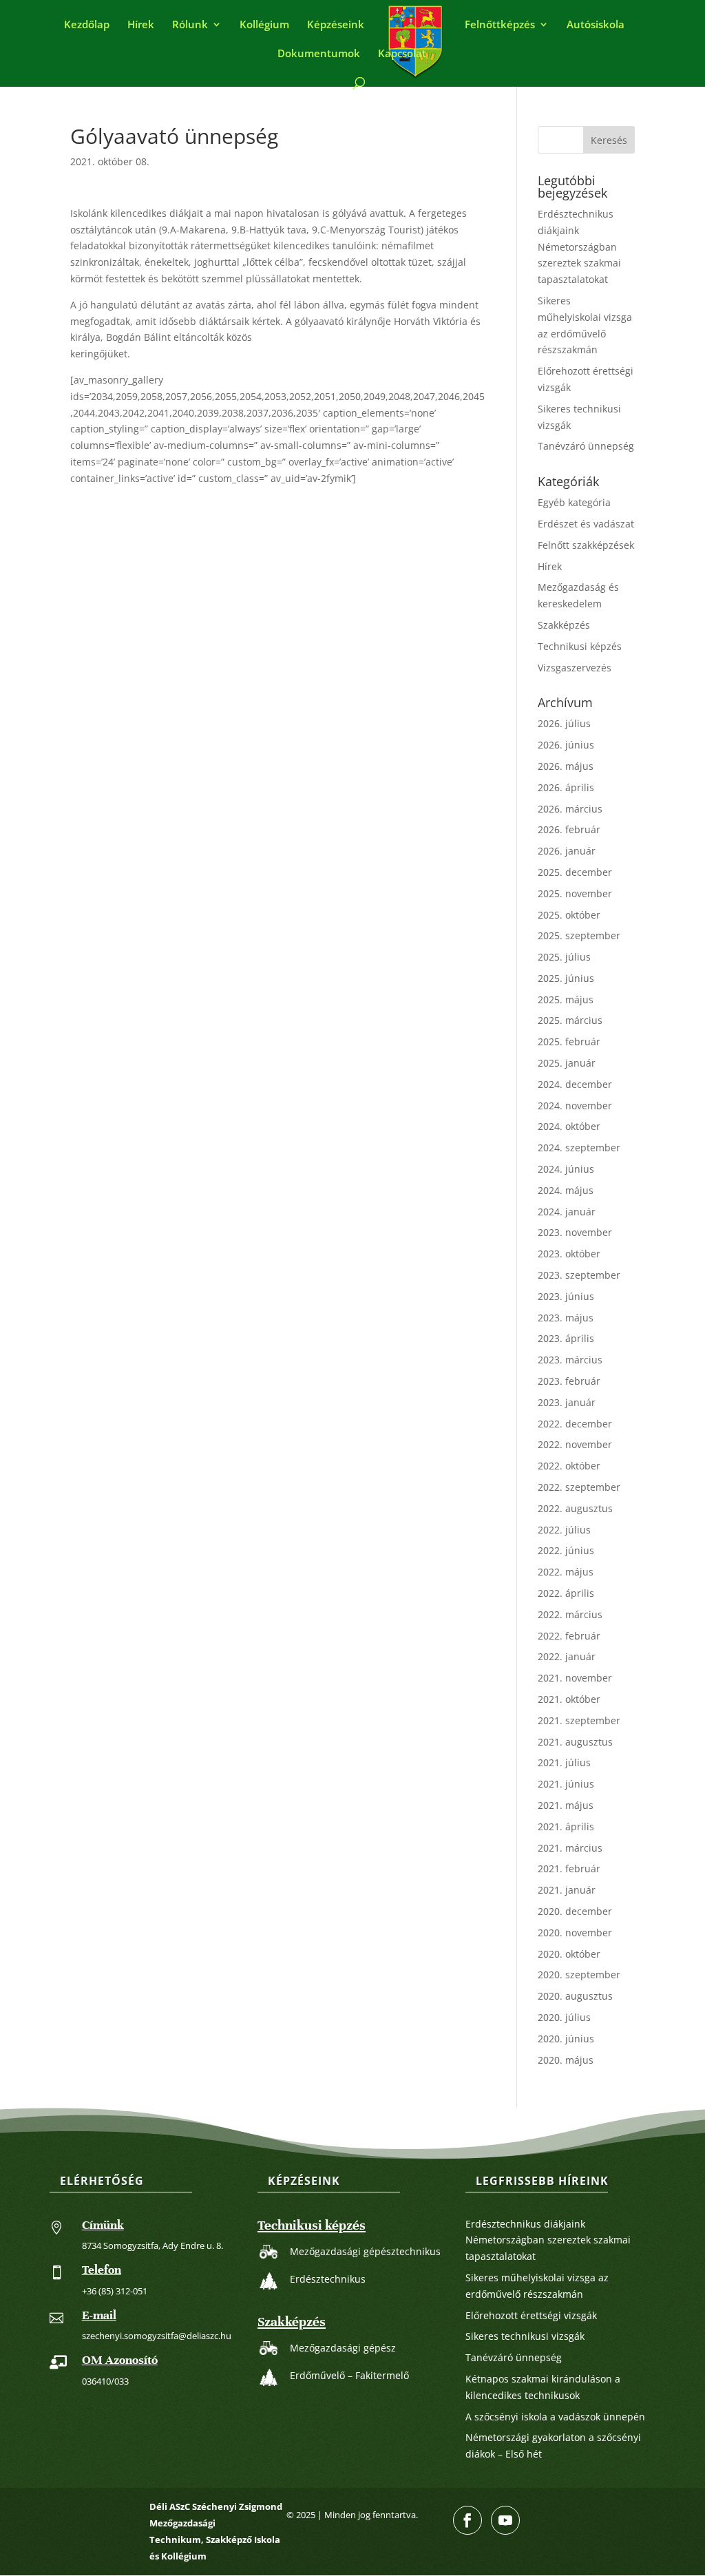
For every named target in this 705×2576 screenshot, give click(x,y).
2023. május (566, 1318)
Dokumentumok (319, 54)
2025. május (566, 999)
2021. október (569, 1699)
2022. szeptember (579, 1487)
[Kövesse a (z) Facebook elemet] (467, 2520)
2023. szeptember (579, 1275)
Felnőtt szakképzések (586, 545)
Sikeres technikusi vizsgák (525, 2336)
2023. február (569, 1381)
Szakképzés (564, 625)
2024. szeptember (579, 1148)
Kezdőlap (87, 25)
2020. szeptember (579, 1975)
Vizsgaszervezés (575, 668)
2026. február (569, 829)
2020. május (566, 2060)
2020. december (575, 1911)
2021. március (570, 1848)
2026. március (570, 809)
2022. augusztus (575, 1508)
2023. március (570, 1360)
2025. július (564, 957)
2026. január (567, 851)
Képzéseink (336, 25)
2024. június (566, 1169)
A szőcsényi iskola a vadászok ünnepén (555, 2417)
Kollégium (264, 25)
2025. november (575, 893)
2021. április (566, 1826)
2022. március (570, 1614)
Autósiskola (596, 25)
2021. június (566, 1784)
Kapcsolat (402, 54)
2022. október (569, 1466)
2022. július (564, 1530)
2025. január (567, 1063)
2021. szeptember (579, 1720)
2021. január (567, 1890)
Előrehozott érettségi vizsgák (531, 2315)
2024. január (567, 1212)
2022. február (569, 1636)
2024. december (575, 1084)
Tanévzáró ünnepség (586, 446)
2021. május (566, 1805)
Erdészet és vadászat (586, 524)
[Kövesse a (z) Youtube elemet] (505, 2520)
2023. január (567, 1402)
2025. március (570, 1020)
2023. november (575, 1232)
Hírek (141, 25)
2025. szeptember (579, 935)
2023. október (569, 1254)
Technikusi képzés (580, 646)
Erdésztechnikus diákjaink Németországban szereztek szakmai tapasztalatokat (579, 247)
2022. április (566, 1593)
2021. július (564, 1762)
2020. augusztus (575, 1996)
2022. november (575, 1444)
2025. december (575, 872)
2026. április (566, 787)
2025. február (569, 1041)
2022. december (575, 1424)
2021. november (575, 1678)
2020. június (566, 2039)
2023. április (566, 1338)
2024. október (569, 1126)
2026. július (564, 723)
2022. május (566, 1572)
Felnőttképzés (500, 25)
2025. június (566, 978)
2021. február (569, 1868)
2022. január (567, 1656)
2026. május (566, 766)
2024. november (575, 1106)
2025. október (569, 915)
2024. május (566, 1190)
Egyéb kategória (574, 502)
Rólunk (190, 25)
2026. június (566, 745)
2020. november (575, 1933)
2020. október (569, 1954)
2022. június (566, 1550)
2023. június (566, 1296)
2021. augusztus (575, 1742)
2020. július (564, 2017)
